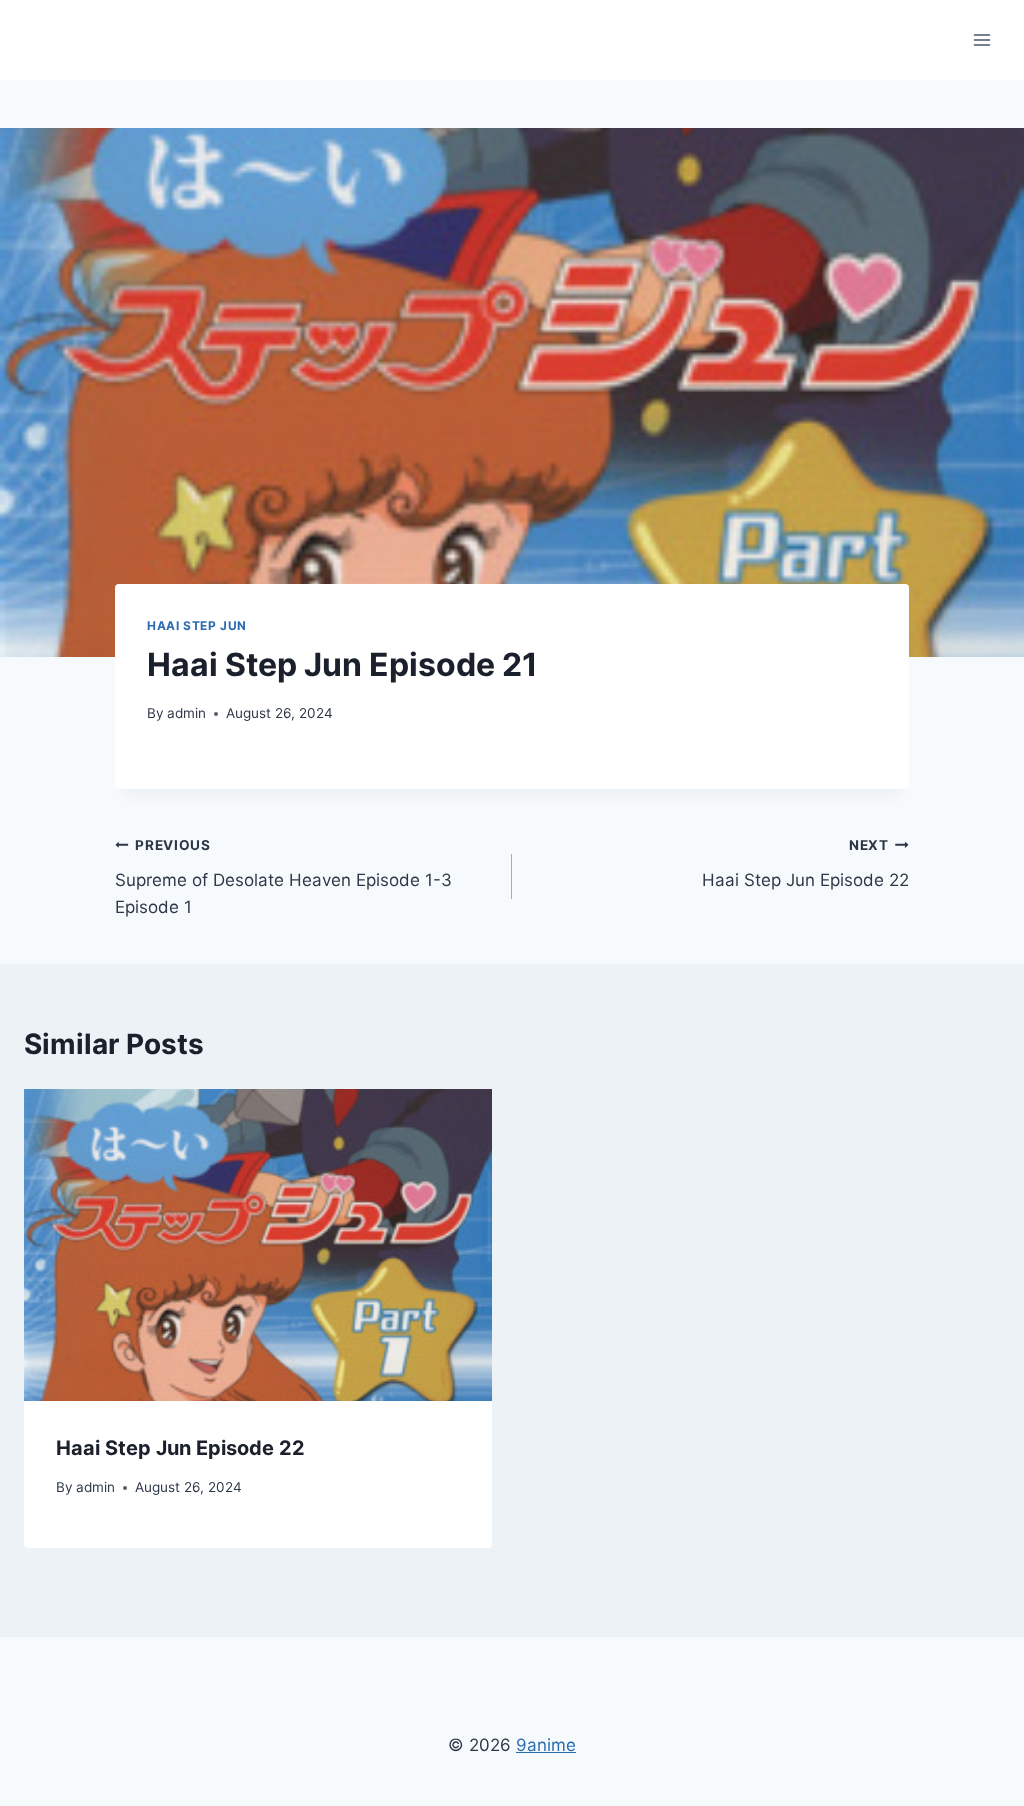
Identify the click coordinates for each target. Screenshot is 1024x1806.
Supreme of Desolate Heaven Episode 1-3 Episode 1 (283, 877)
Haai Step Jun (197, 625)
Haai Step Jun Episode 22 (805, 863)
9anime (546, 1745)
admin (186, 713)
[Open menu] (981, 39)
